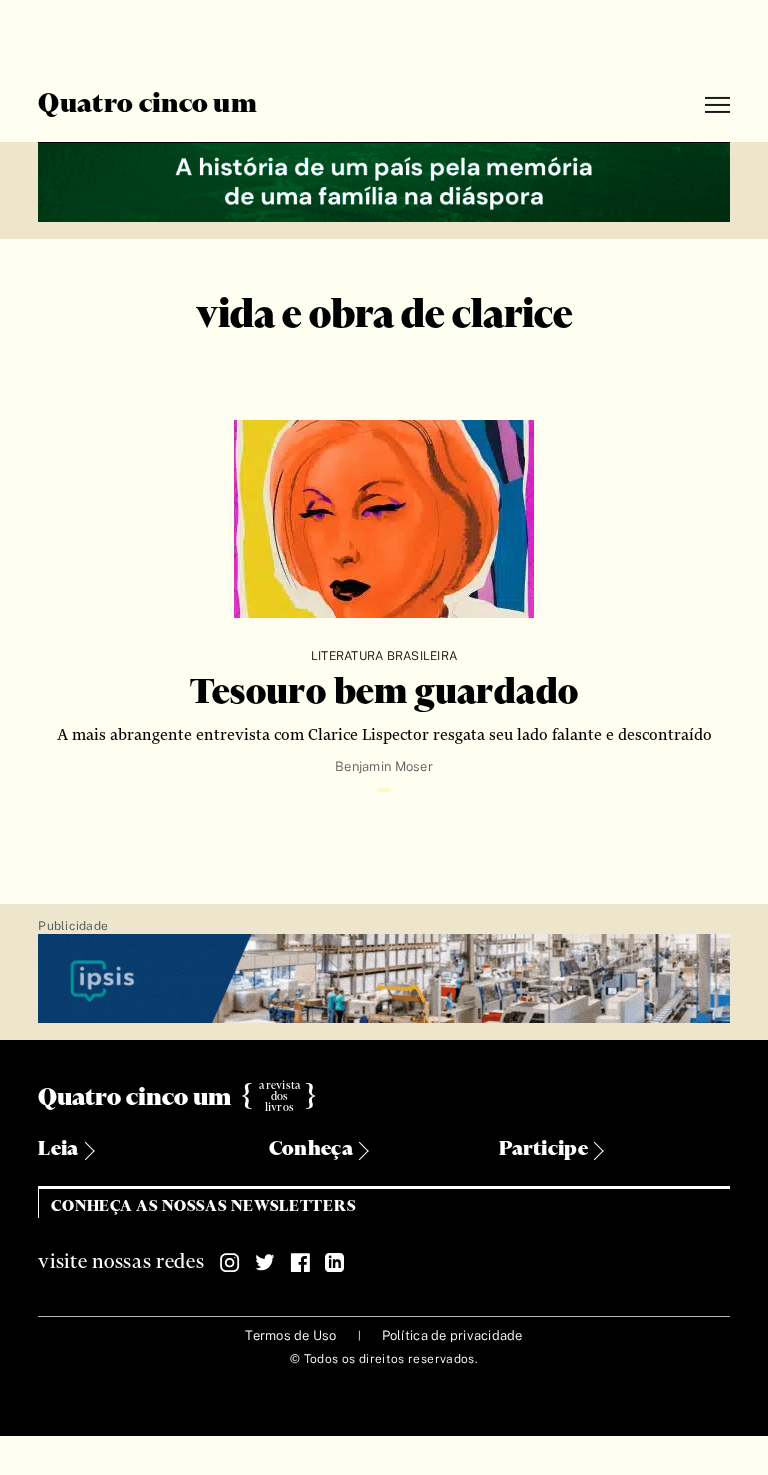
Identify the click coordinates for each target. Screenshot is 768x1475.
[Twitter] (265, 1263)
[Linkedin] (335, 1263)
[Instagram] (230, 1263)
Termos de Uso (290, 1335)
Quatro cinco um (147, 105)
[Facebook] (300, 1263)
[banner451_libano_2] (383, 179)
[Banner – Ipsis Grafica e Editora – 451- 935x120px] (383, 979)
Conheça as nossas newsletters (203, 1206)
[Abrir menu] (717, 105)
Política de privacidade (452, 1335)
